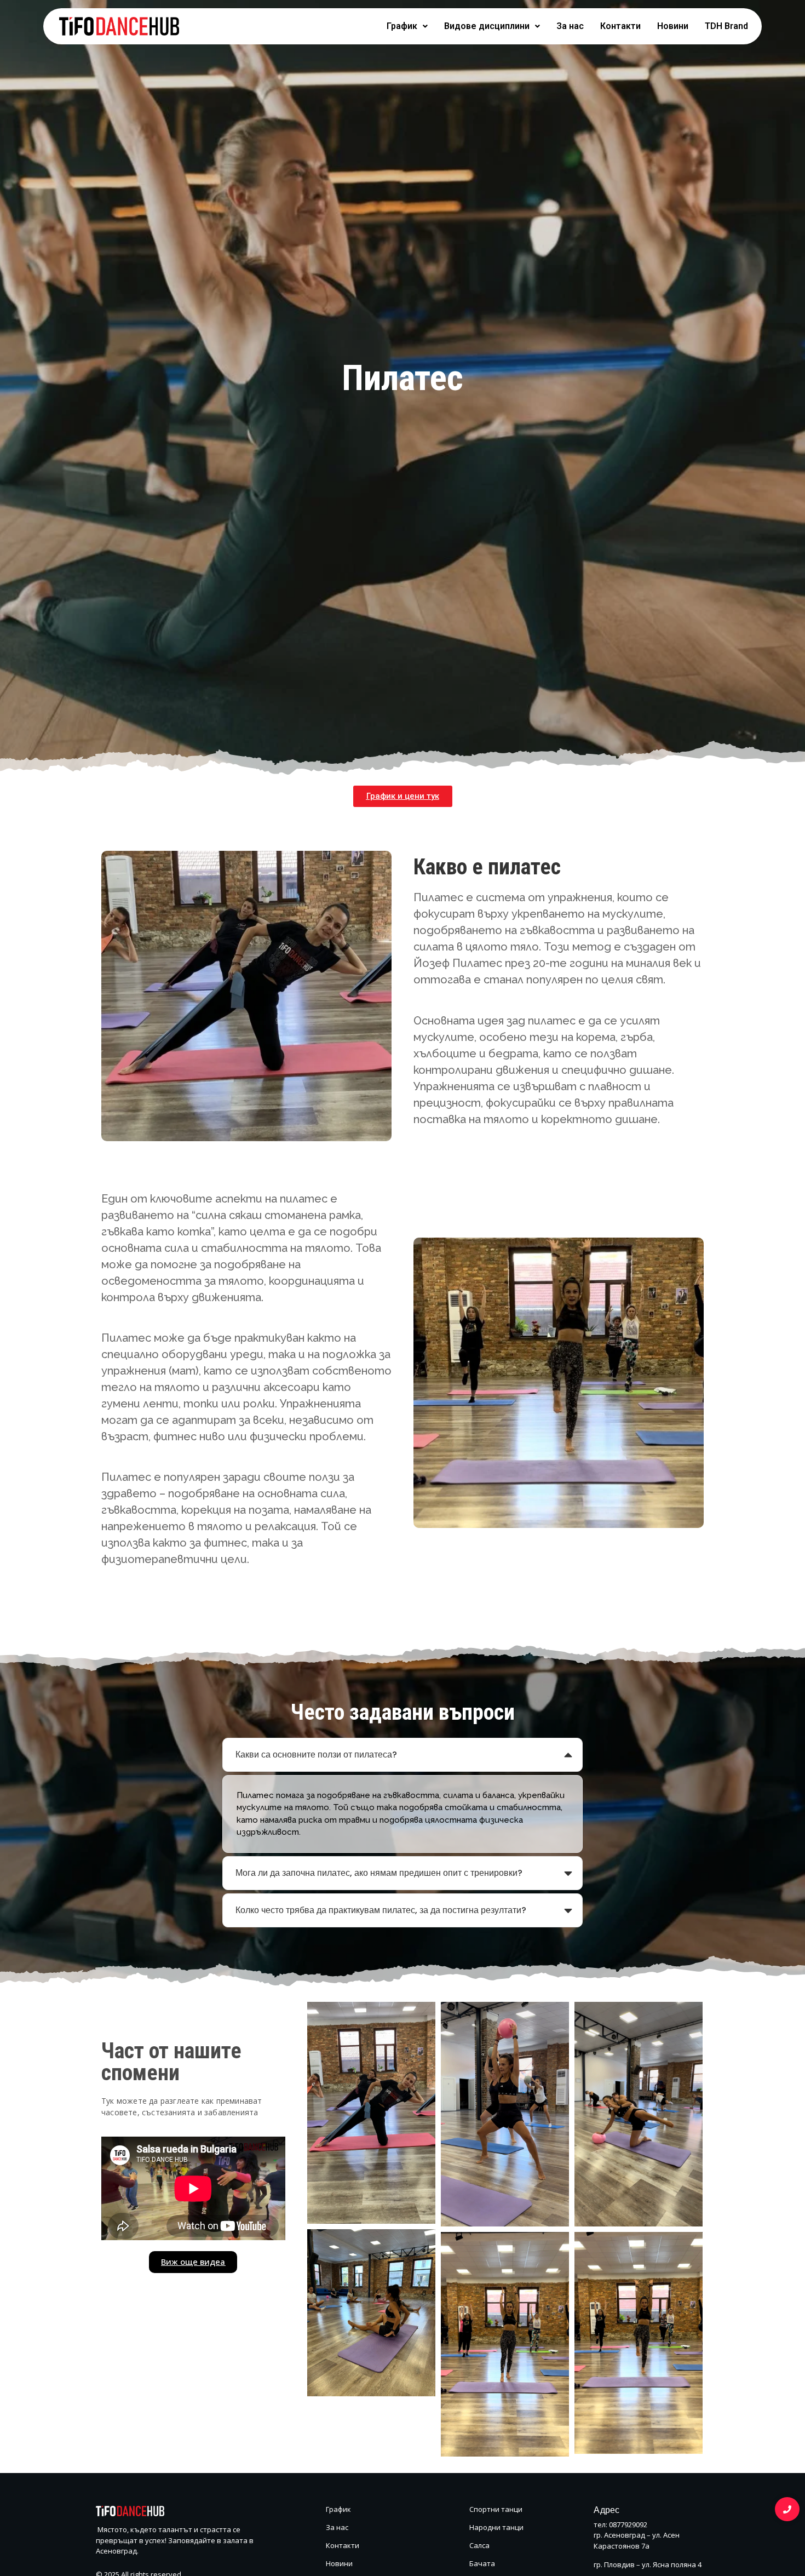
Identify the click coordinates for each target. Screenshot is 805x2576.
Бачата (482, 2563)
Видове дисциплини (487, 26)
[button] (407, 26)
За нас (570, 26)
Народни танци (496, 2527)
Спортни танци (496, 2509)
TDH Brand (726, 26)
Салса (479, 2545)
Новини (673, 26)
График (402, 26)
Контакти (620, 26)
